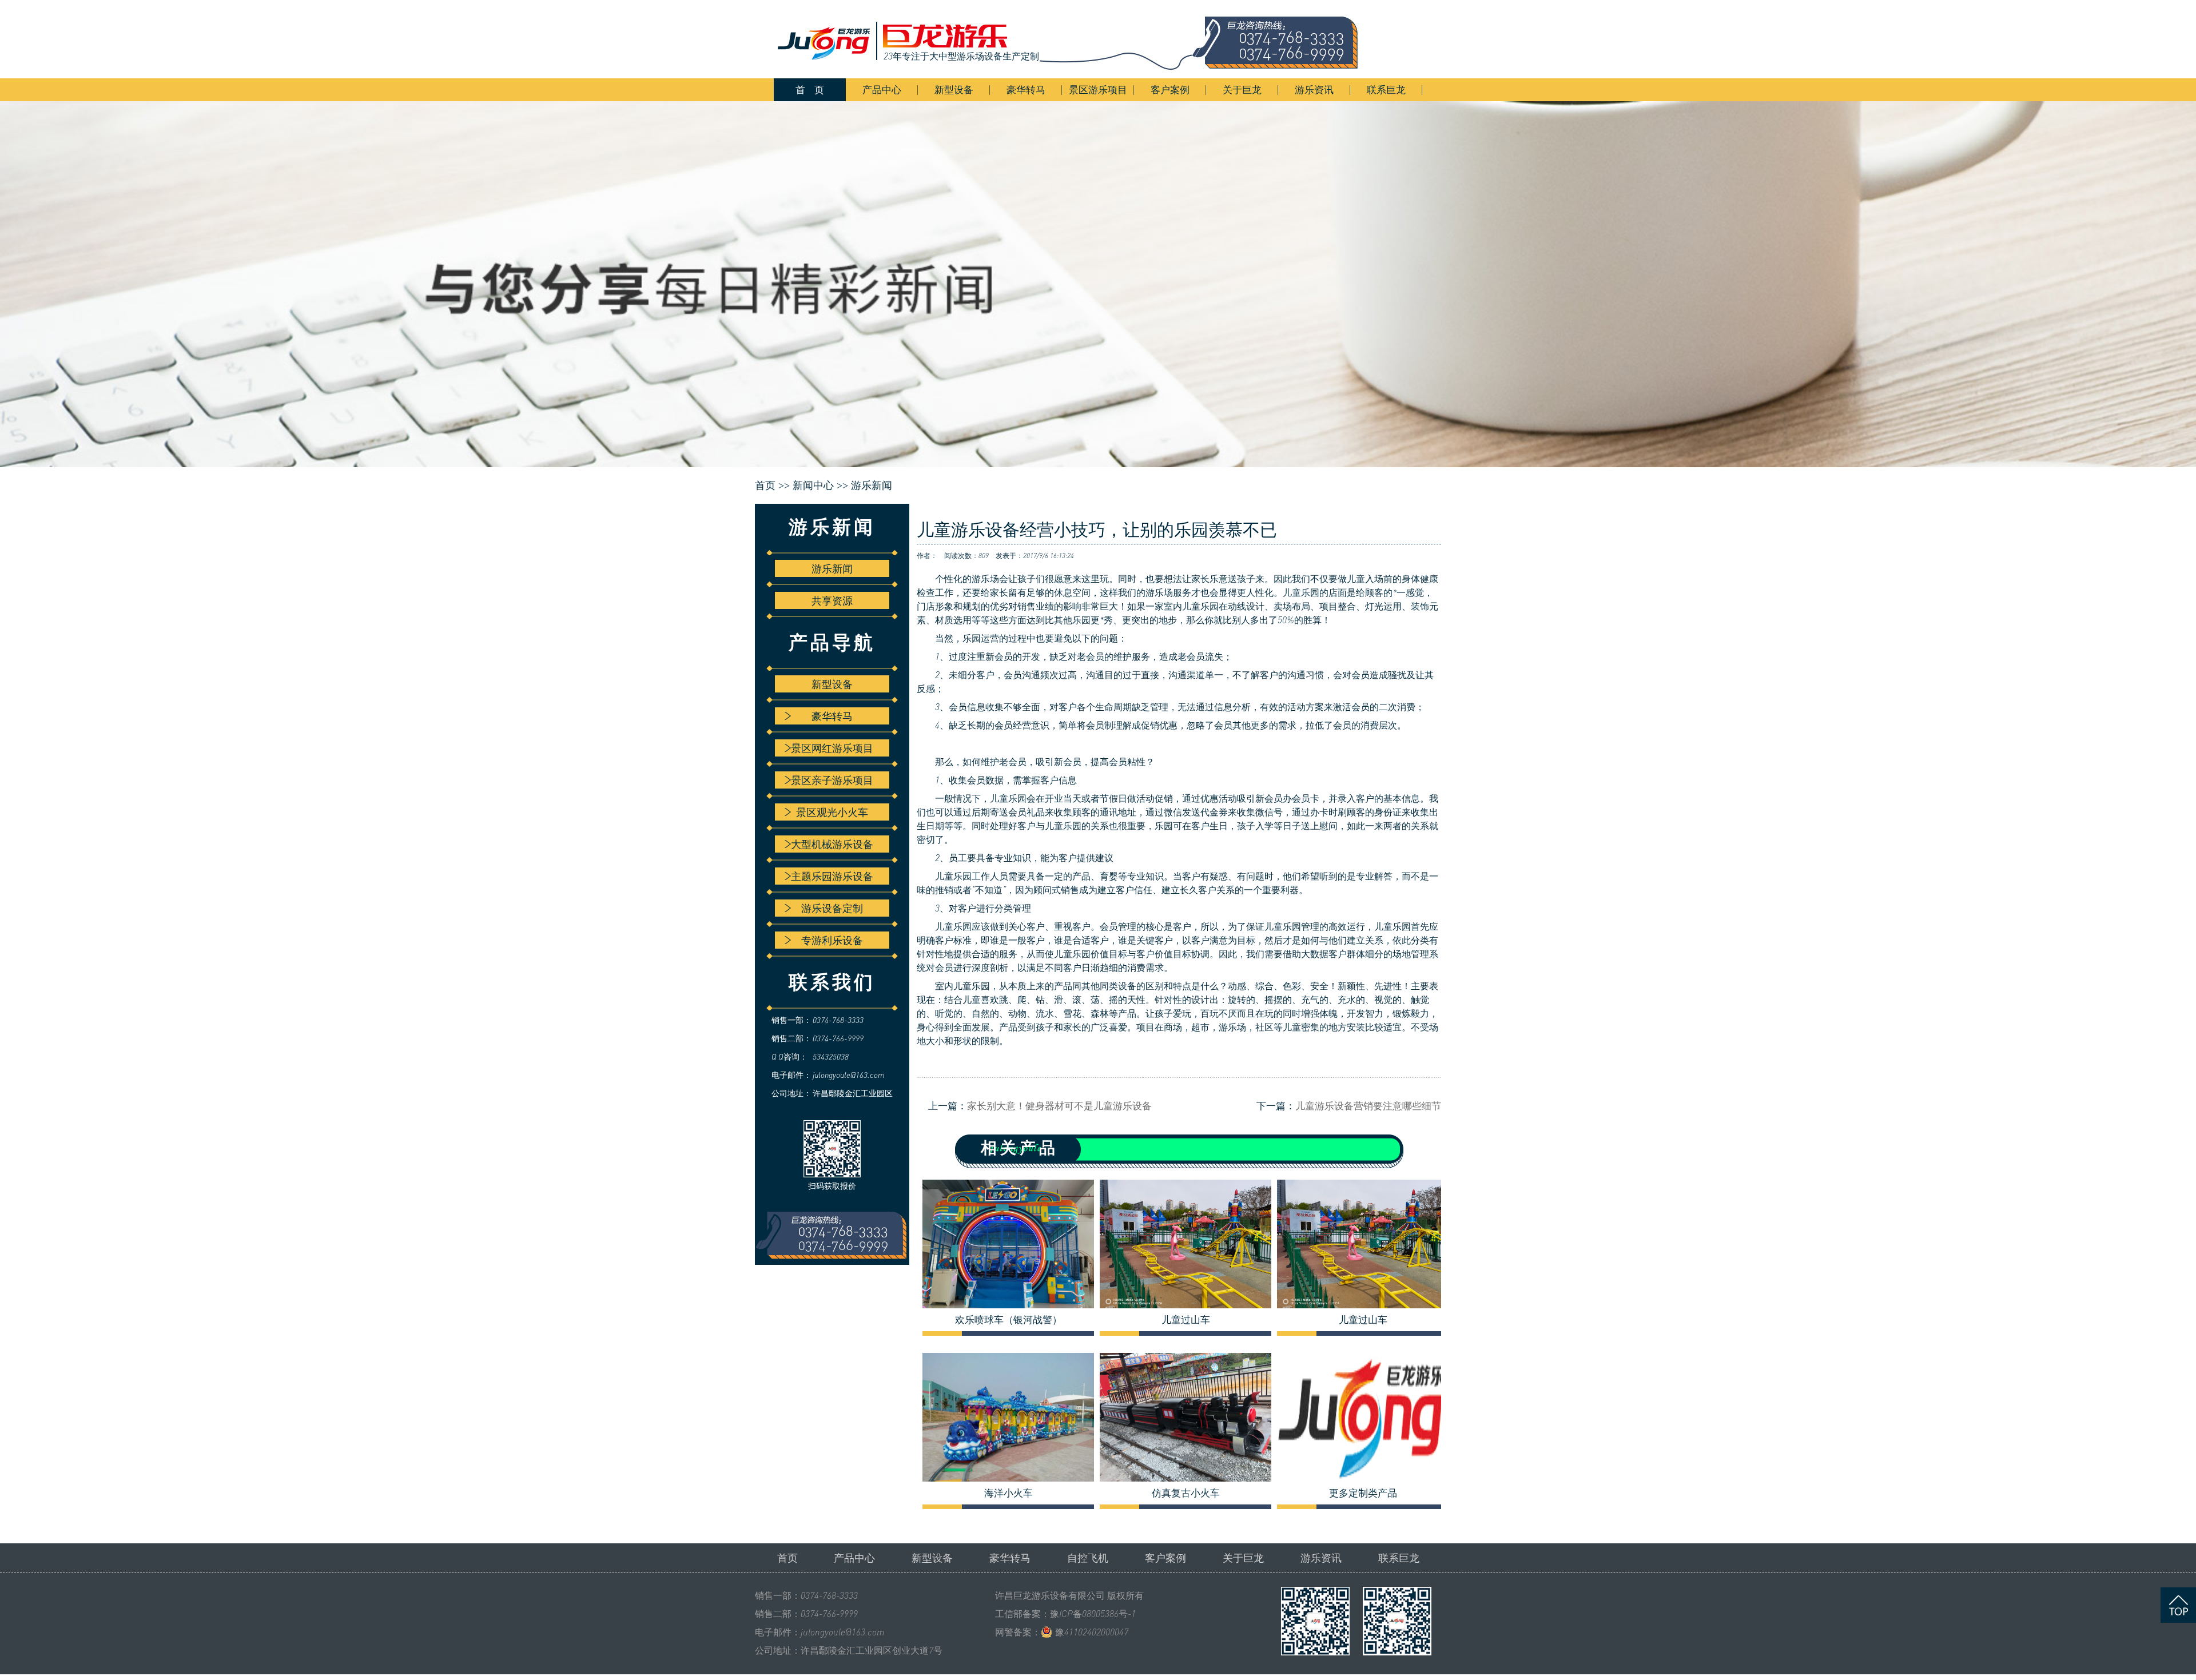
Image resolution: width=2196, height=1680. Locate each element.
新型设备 (954, 89)
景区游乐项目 (1098, 89)
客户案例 (1170, 89)
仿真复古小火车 (1186, 1493)
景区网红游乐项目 (832, 748)
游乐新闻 (872, 485)
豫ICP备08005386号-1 (1093, 1614)
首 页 (810, 89)
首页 (787, 1558)
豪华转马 (1026, 89)
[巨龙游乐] (1075, 39)
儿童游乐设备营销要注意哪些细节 (1368, 1106)
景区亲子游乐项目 (832, 780)
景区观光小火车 (832, 812)
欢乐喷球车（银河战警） (1009, 1320)
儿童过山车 (1186, 1320)
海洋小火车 (1009, 1493)
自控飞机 (1088, 1558)
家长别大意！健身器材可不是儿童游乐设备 (1059, 1106)
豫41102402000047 (1092, 1632)
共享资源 (832, 600)
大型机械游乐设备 (832, 844)
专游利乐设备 (832, 940)
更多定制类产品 (1363, 1493)
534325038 (831, 1056)
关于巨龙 (1242, 89)
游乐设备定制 (832, 908)
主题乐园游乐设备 (832, 876)
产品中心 (882, 89)
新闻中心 (813, 485)
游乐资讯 (1314, 89)
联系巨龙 (1386, 89)
